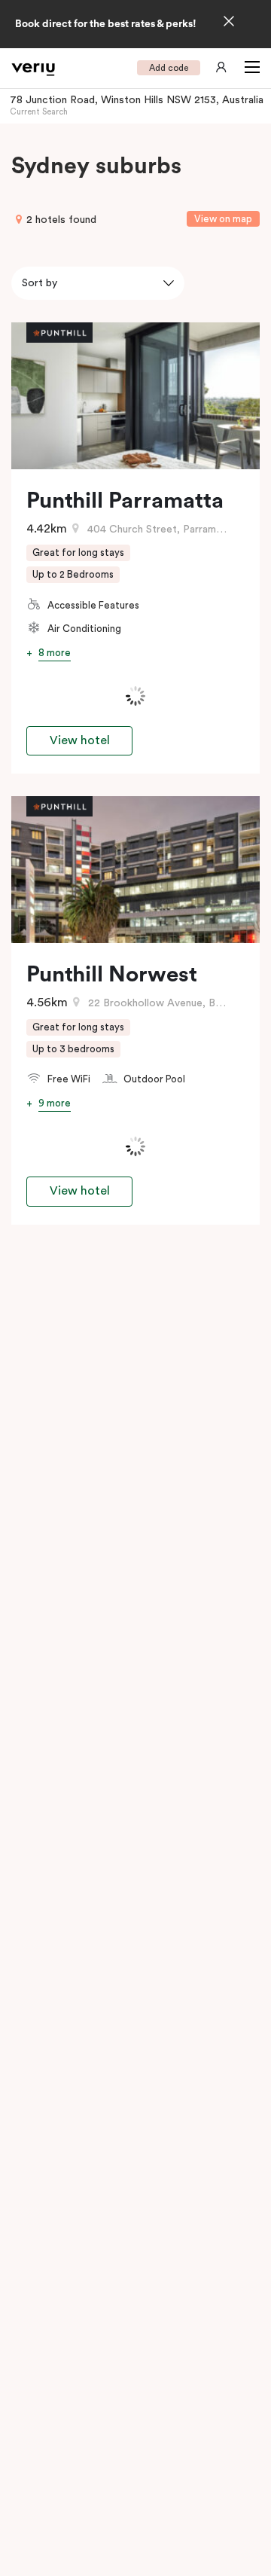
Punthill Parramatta (125, 501)
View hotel (80, 740)
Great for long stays (78, 552)
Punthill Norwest (112, 975)
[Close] (229, 23)
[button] (249, 68)
